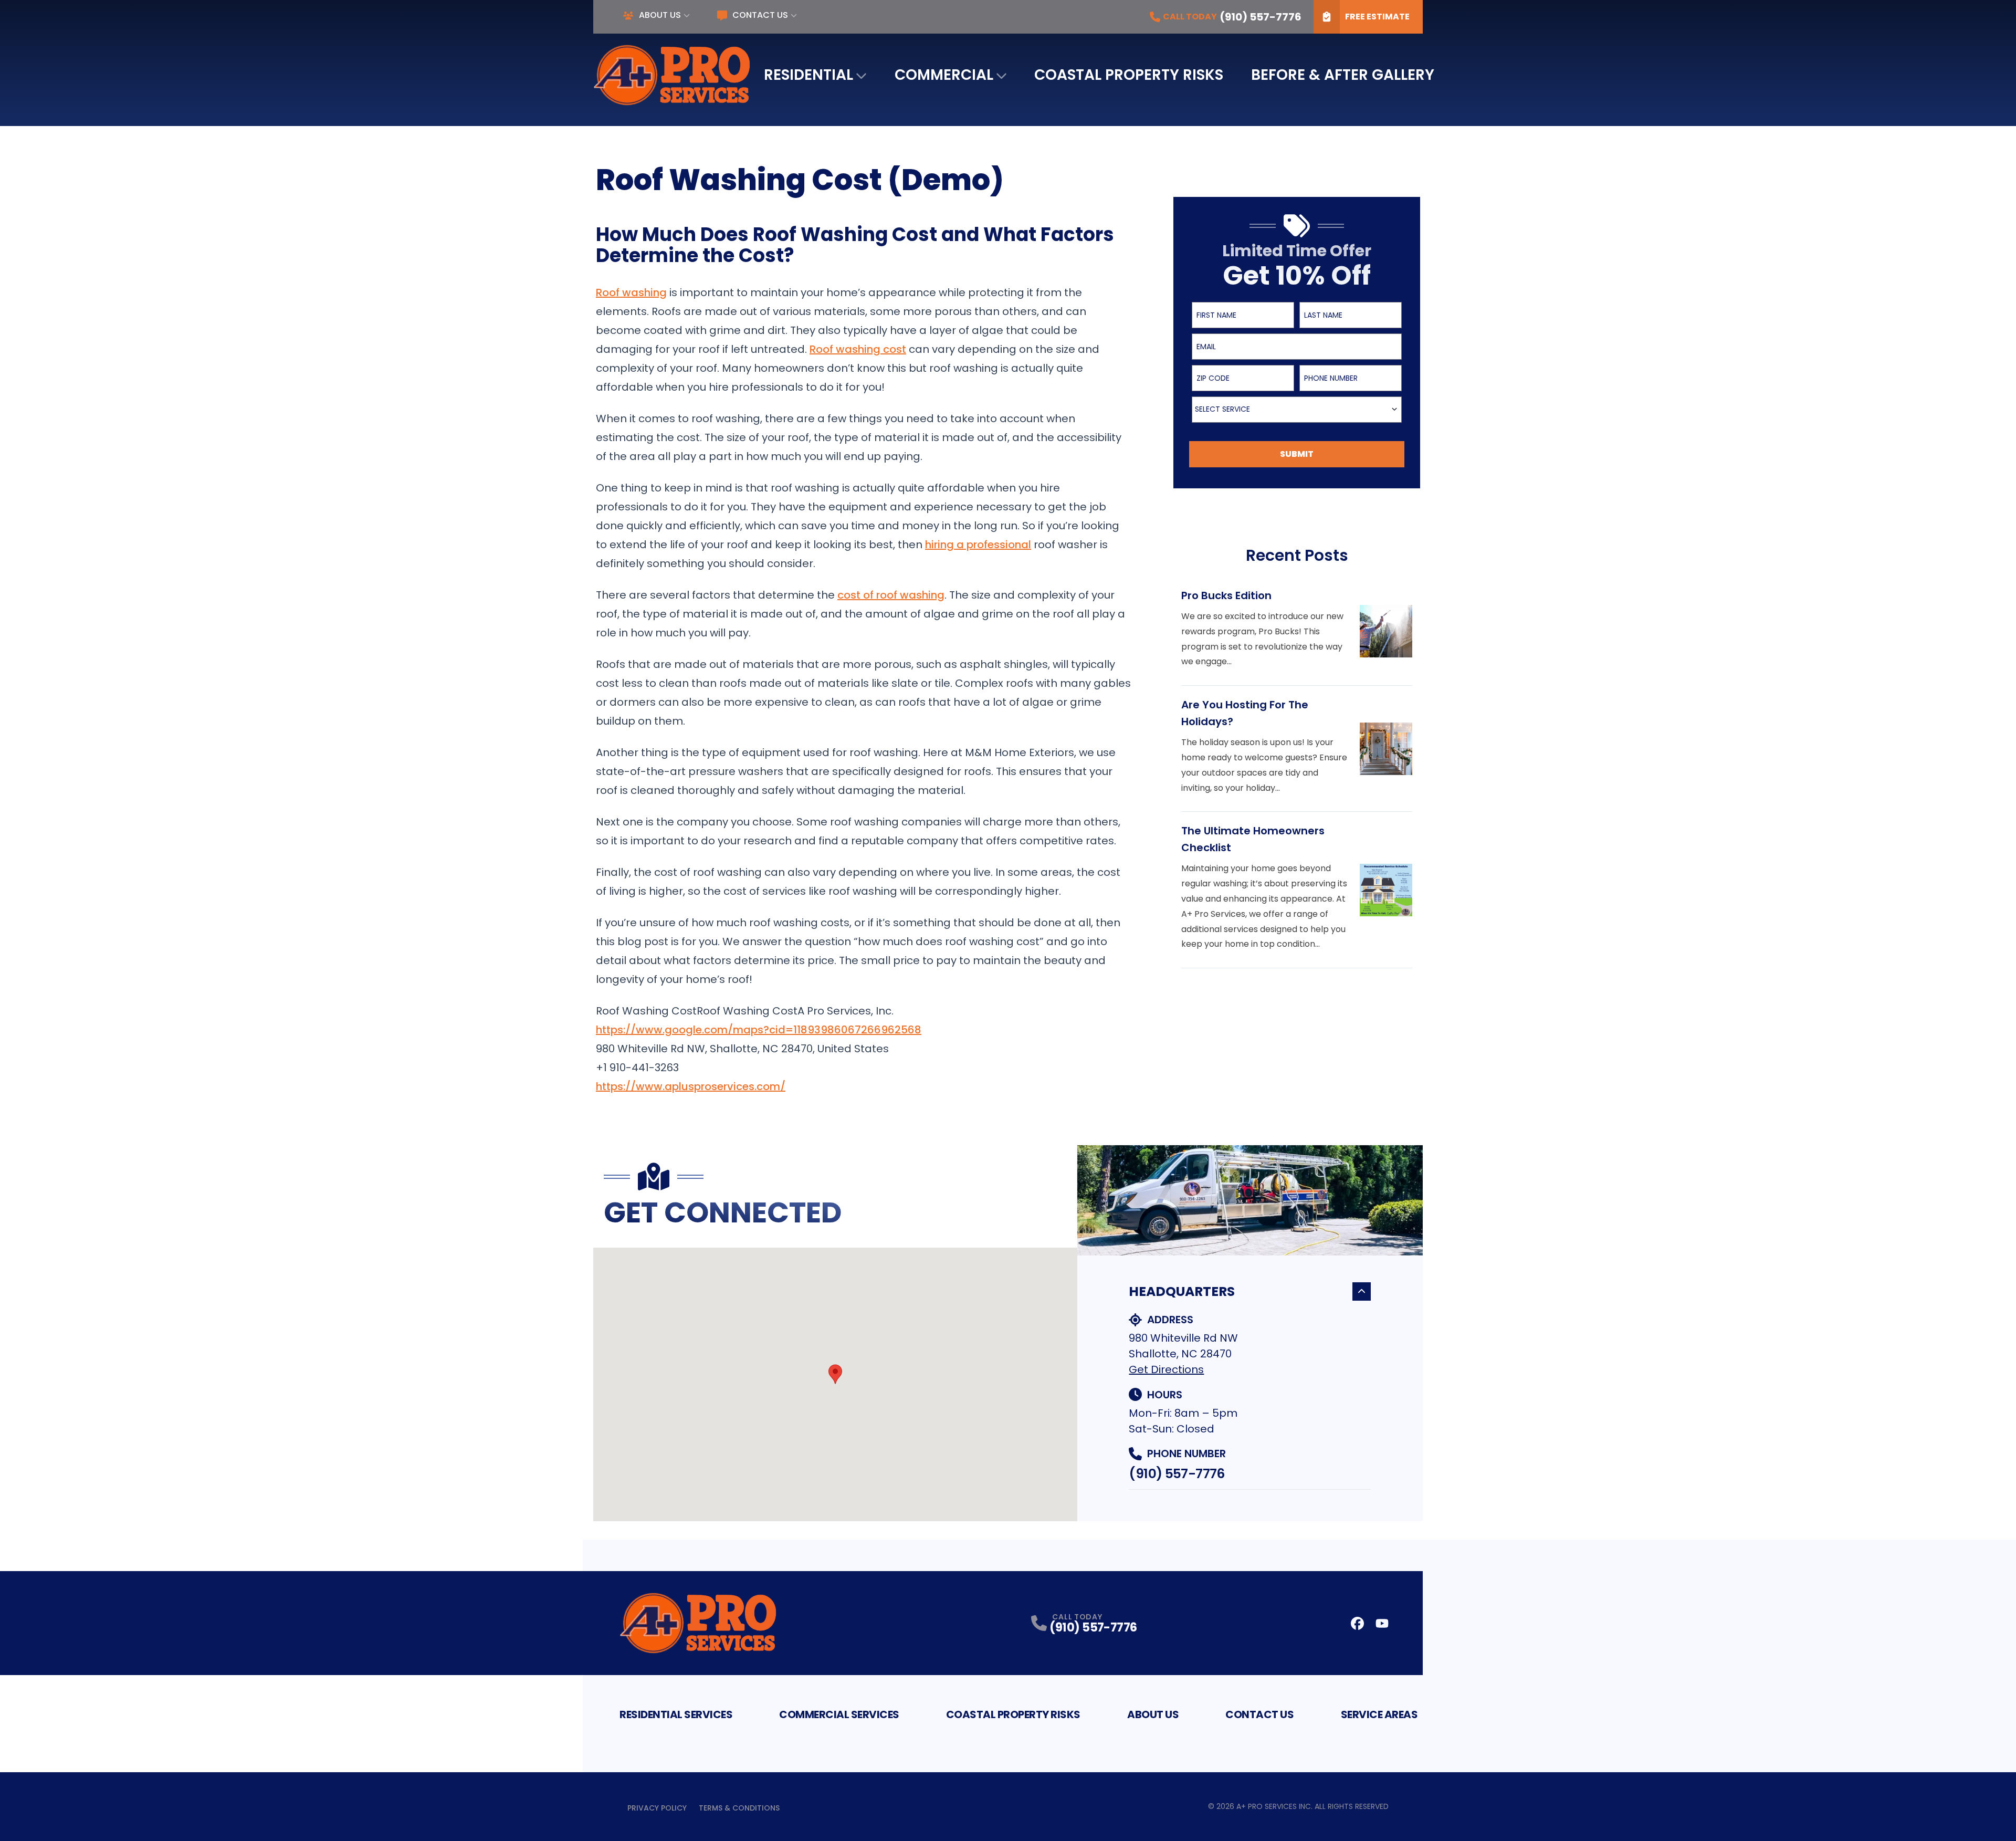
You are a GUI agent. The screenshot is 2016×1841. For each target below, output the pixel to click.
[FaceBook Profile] (1357, 1623)
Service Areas (1379, 1714)
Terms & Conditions (739, 1808)
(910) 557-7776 (1177, 1474)
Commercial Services (839, 1714)
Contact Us (760, 15)
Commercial (944, 75)
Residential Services (676, 1714)
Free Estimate (1377, 17)
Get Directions (1166, 1369)
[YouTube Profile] (1382, 1623)
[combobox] (1297, 410)
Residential (808, 75)
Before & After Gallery (1343, 75)
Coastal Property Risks (1129, 75)
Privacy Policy (657, 1808)
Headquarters (1182, 1291)
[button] (835, 1374)
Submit (1297, 454)
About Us (660, 15)
